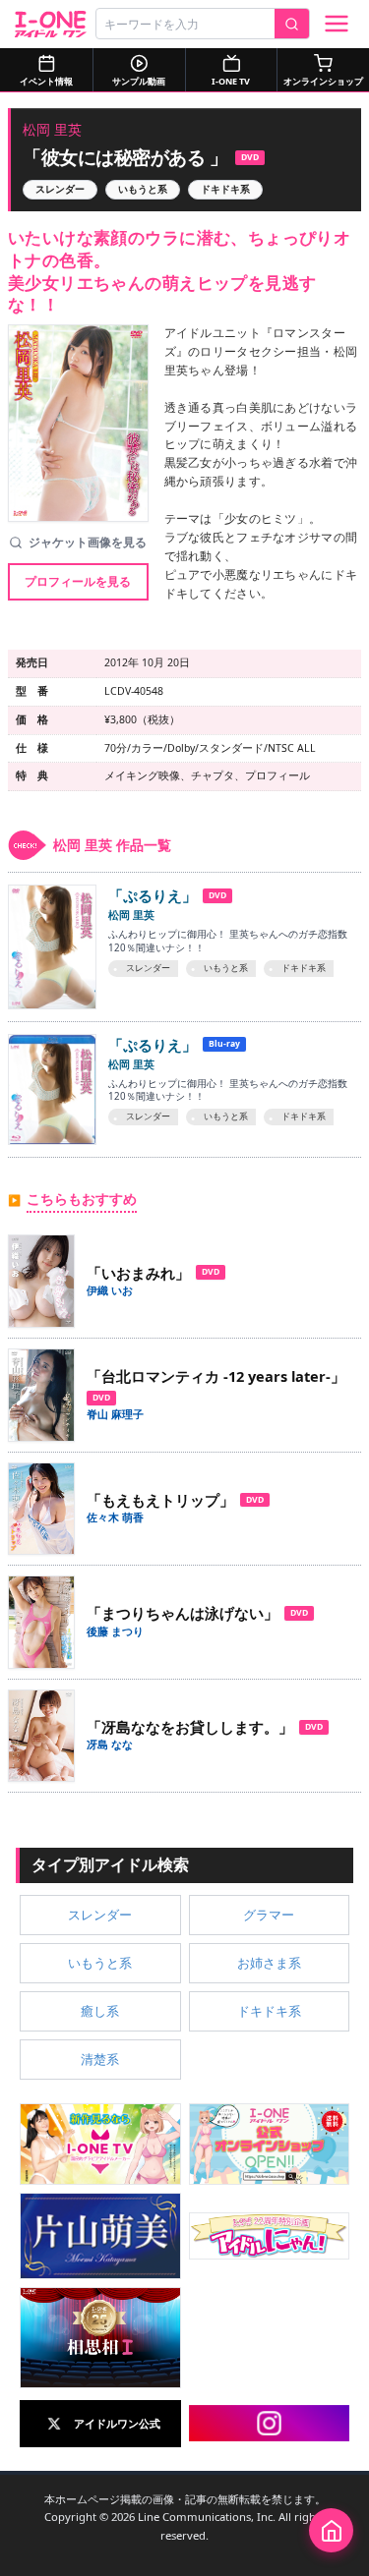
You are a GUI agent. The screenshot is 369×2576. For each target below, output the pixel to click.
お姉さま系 (269, 1963)
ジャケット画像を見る (88, 542)
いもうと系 (143, 189)
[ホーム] (331, 2530)
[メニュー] (337, 24)
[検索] (292, 24)
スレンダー (60, 189)
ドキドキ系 (225, 189)
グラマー (269, 1915)
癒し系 (100, 2011)
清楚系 (100, 2059)
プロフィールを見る (78, 581)
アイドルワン (51, 24)
